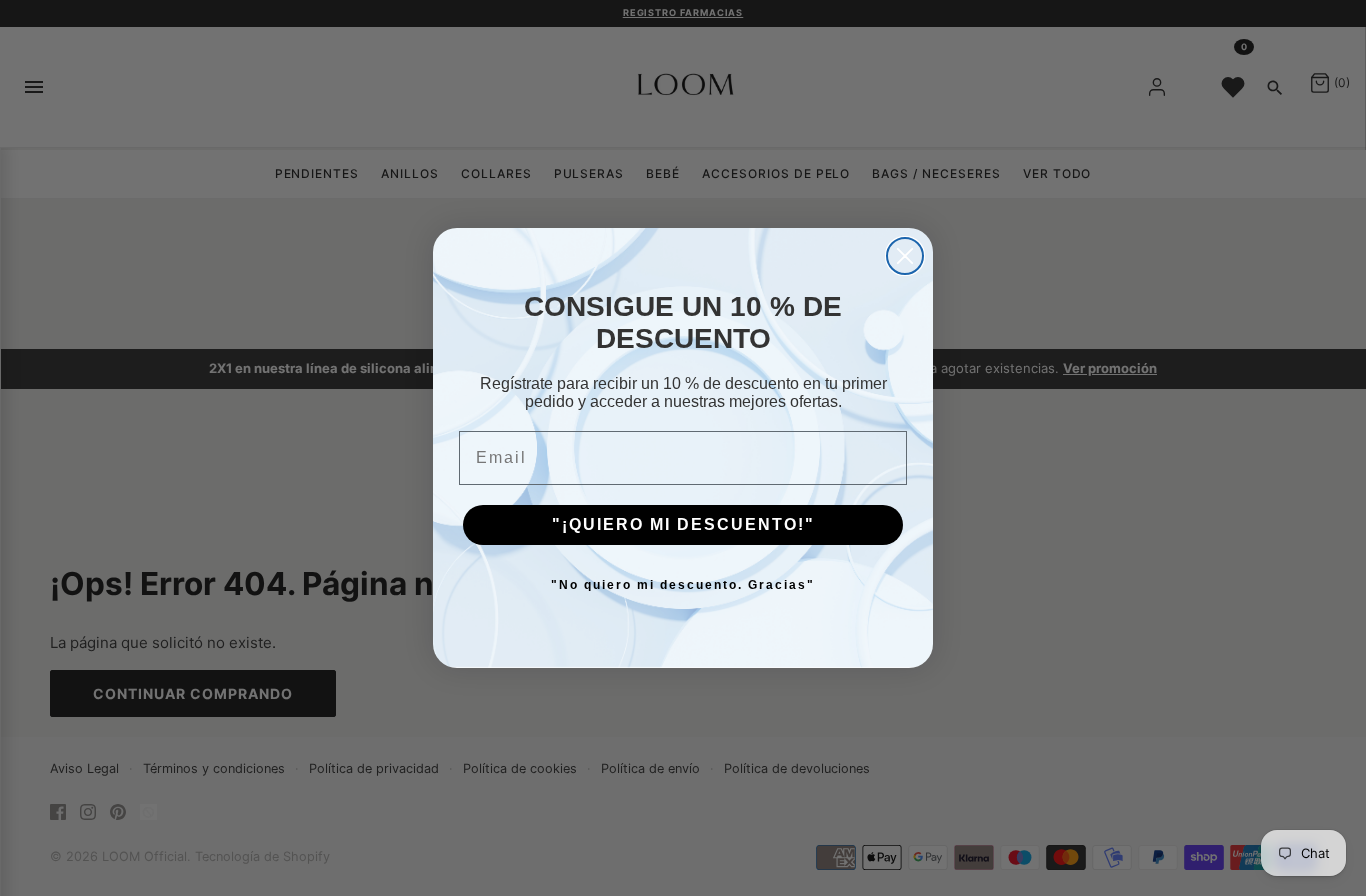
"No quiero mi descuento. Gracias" (683, 585)
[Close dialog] (905, 256)
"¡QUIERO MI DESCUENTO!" (683, 524)
